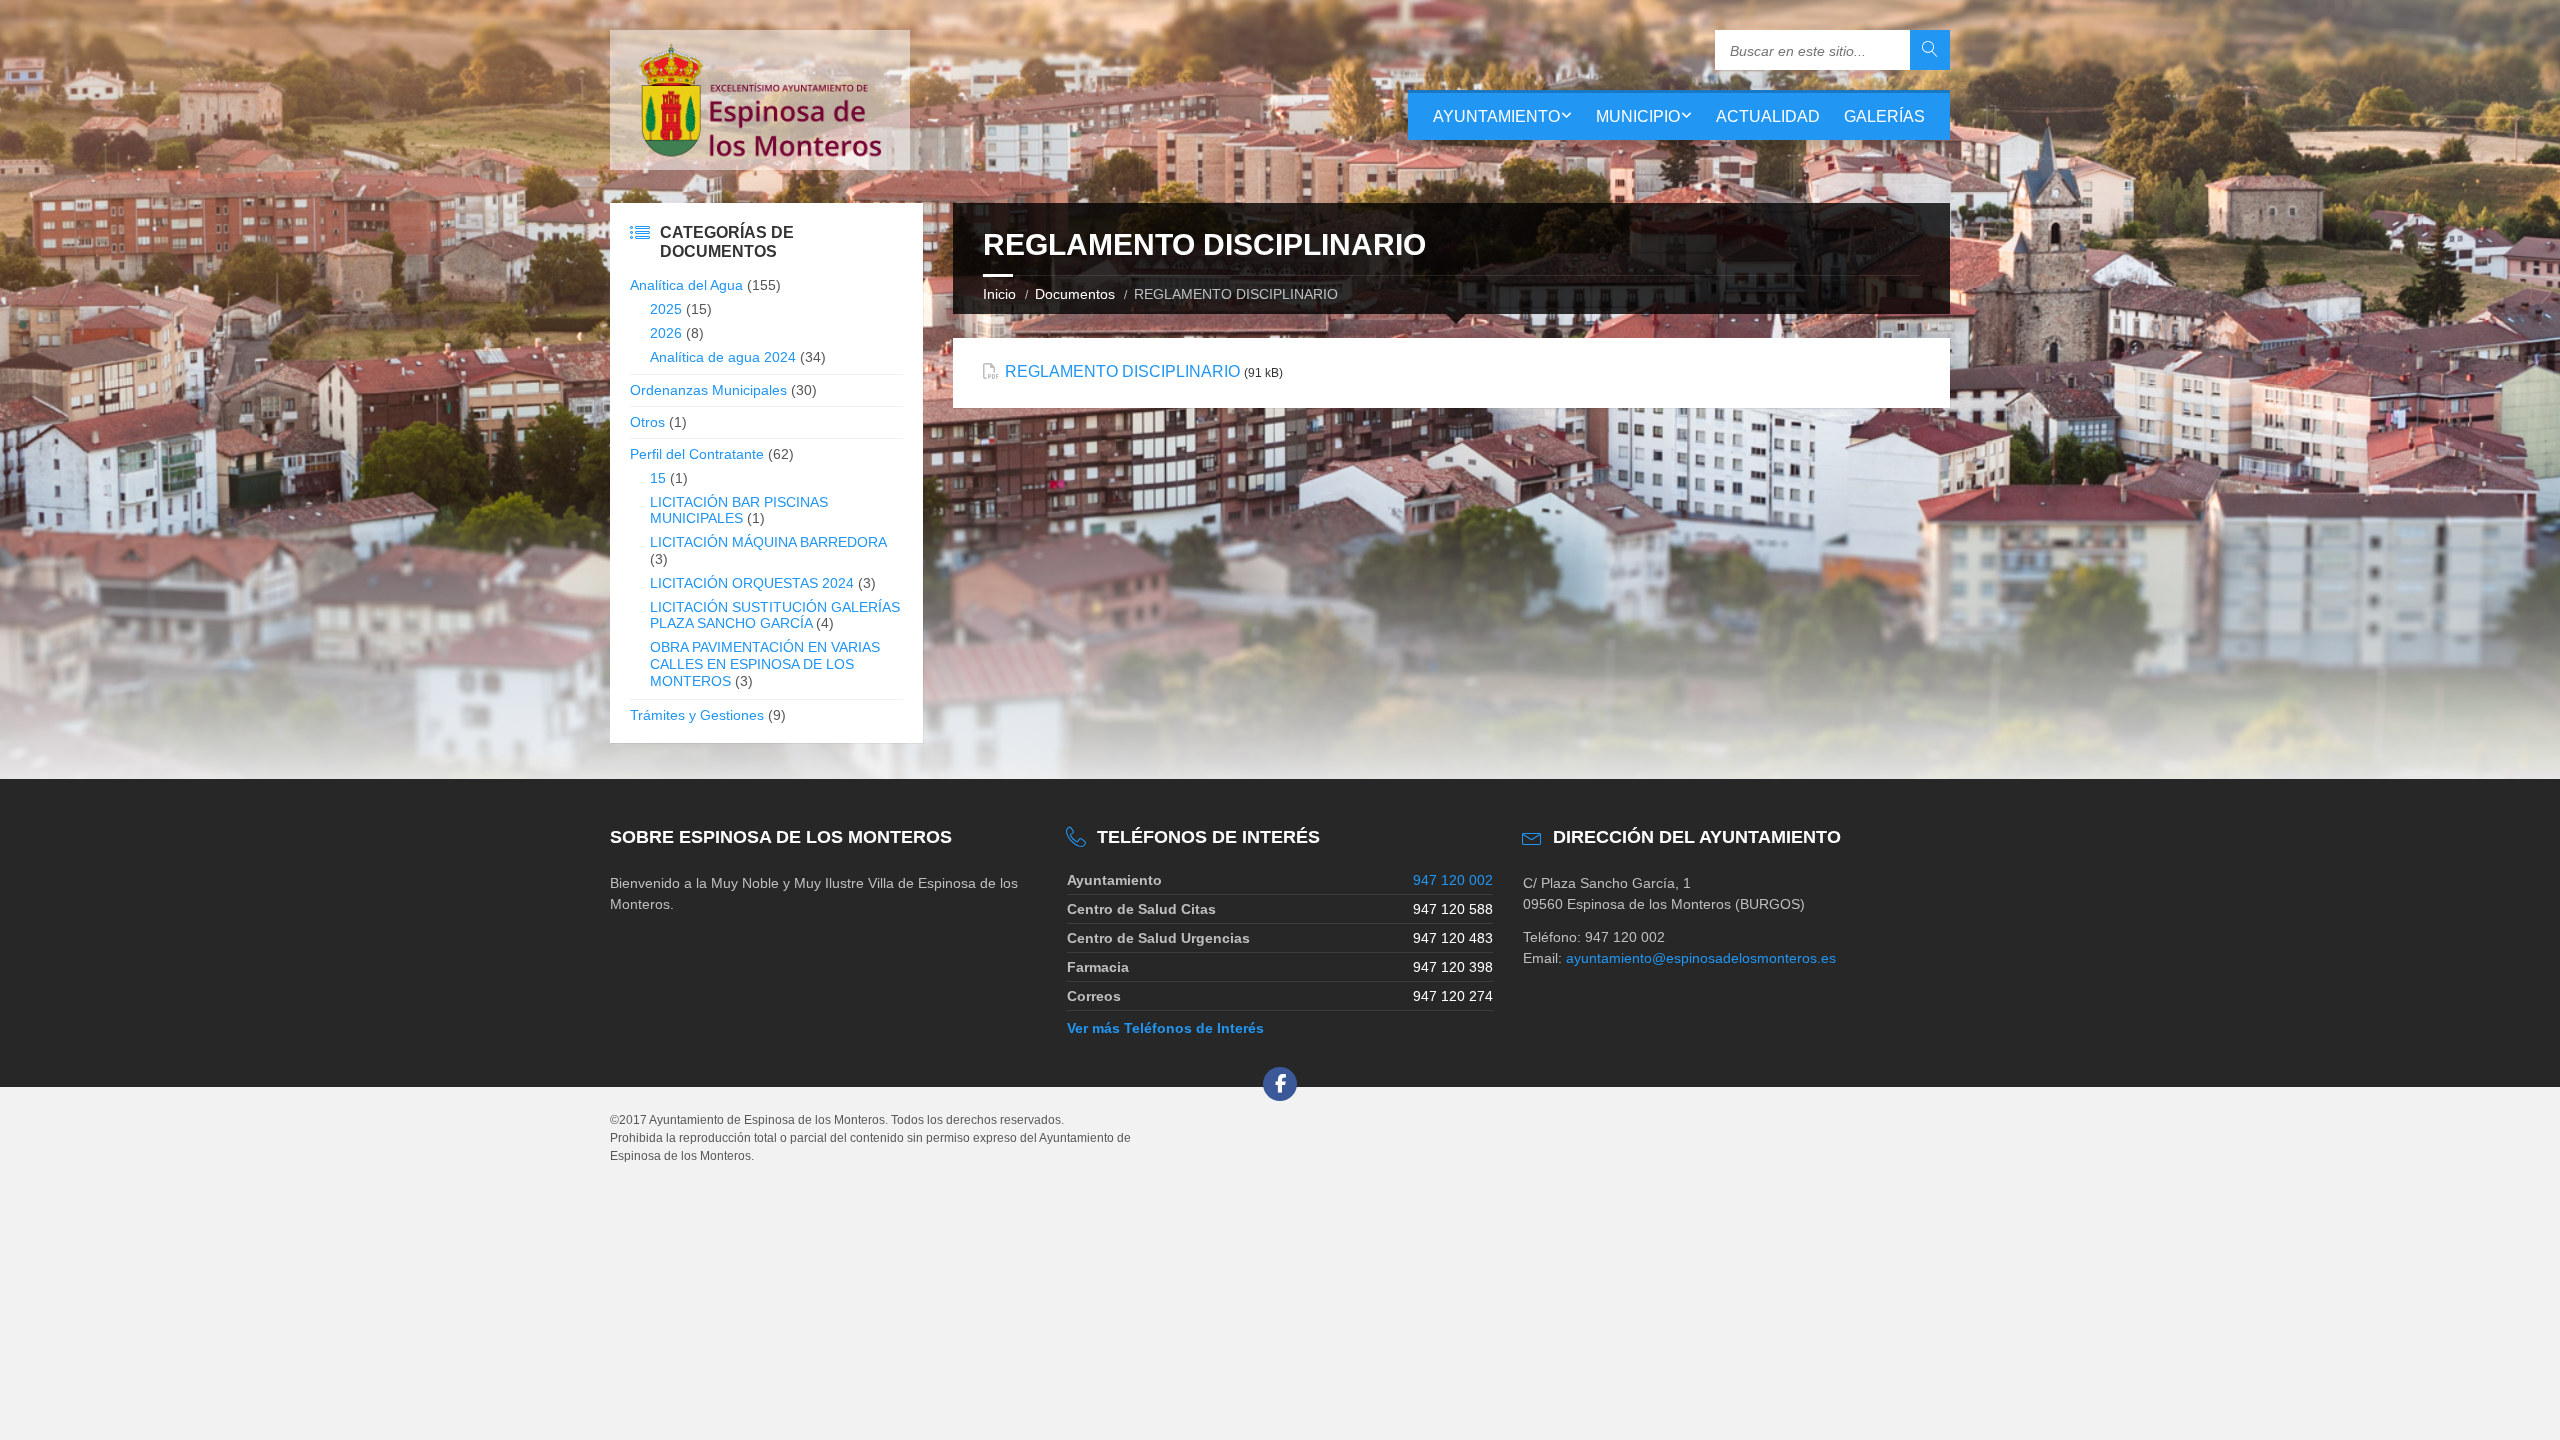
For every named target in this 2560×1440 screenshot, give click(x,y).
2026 (666, 333)
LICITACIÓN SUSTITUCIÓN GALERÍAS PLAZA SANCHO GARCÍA (775, 615)
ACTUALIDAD (1768, 116)
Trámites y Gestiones (697, 715)
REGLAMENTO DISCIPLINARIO (1122, 371)
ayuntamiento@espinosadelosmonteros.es (1701, 958)
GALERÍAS (1884, 116)
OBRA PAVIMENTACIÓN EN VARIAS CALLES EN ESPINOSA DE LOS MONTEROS (765, 664)
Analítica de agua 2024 (723, 357)
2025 (666, 309)
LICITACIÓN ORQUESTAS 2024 (752, 583)
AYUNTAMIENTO (1496, 116)
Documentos (1075, 294)
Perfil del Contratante (697, 454)
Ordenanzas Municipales (708, 390)
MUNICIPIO (1638, 116)
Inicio (999, 294)
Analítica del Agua (686, 285)
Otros (647, 422)
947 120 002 (1453, 880)
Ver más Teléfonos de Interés (1165, 1028)
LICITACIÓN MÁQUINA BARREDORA (768, 542)
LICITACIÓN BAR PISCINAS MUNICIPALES (739, 510)
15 (658, 478)
